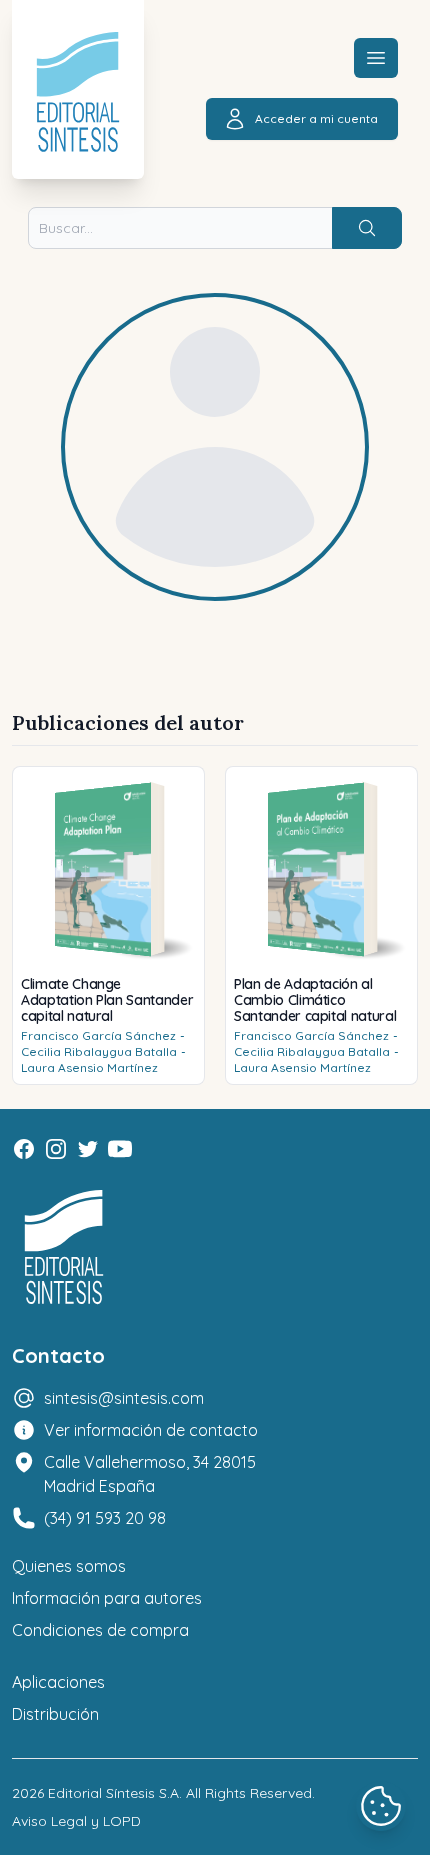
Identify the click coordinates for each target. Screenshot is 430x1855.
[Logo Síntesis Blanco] (64, 1247)
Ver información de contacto (151, 1430)
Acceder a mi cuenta (316, 118)
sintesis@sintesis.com (124, 1398)
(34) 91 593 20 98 (105, 1518)
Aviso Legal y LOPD (76, 1821)
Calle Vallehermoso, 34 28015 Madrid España (150, 1474)
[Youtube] (120, 1149)
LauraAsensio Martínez (89, 1067)
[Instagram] (56, 1149)
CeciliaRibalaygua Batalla (99, 1051)
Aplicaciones (58, 1682)
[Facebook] (24, 1149)
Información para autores (107, 1598)
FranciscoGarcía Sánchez (98, 1035)
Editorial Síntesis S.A (113, 1793)
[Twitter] (88, 1149)
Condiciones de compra (100, 1630)
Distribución (55, 1714)
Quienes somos (69, 1566)
